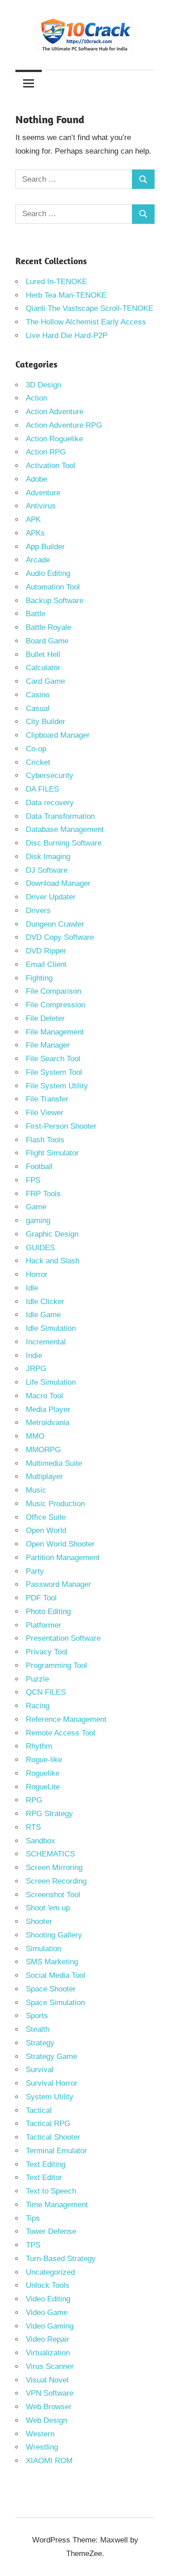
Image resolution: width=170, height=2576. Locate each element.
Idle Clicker (45, 1302)
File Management (55, 1032)
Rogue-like (44, 1760)
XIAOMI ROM (49, 2461)
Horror (37, 1274)
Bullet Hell (43, 655)
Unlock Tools (48, 2285)
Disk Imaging (48, 857)
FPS (33, 1180)
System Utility (50, 2097)
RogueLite (43, 1787)
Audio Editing (48, 573)
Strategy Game (51, 2056)
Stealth (38, 2029)
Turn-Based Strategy (61, 2259)
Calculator (43, 668)
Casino (38, 695)
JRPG (36, 1369)
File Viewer (45, 1113)
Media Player (48, 1409)
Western (40, 2434)
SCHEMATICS (50, 1854)
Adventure (43, 493)
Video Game (47, 2313)
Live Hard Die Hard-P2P (67, 336)
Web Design (46, 2420)
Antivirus (41, 506)
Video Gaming (50, 2326)
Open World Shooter (60, 1544)
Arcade (38, 560)
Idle (32, 1288)
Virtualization (48, 2353)
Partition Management (63, 1558)
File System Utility (57, 1086)
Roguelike (43, 1773)
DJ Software (47, 870)
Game (36, 1207)
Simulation (44, 1949)
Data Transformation (60, 816)
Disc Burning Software (64, 843)
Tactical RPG (48, 2124)
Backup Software (55, 601)
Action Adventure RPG (64, 425)
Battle (36, 614)
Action (36, 398)
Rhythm (39, 1746)
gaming (38, 1220)
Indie (34, 1356)
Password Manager (58, 1584)
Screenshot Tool (53, 1895)
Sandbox (41, 1841)
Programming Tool (56, 1665)
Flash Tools (45, 1140)
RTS (33, 1827)
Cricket (38, 762)
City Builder (46, 722)
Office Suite (46, 1517)
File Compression (56, 1005)
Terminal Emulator (56, 2151)
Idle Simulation (51, 1328)
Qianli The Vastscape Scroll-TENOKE (90, 308)
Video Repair (48, 2339)
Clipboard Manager (58, 735)
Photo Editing (48, 1612)
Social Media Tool (56, 1975)
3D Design (44, 385)
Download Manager (58, 883)
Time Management (57, 2205)
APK (33, 520)
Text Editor (44, 2177)
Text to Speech (51, 2191)
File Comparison (53, 991)
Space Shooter (51, 1989)
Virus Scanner (50, 2366)
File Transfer (47, 1099)
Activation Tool (51, 466)
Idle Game (43, 1315)
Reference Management (66, 1719)
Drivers (38, 911)
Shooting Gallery (54, 1935)
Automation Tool (53, 587)
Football (39, 1167)
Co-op (36, 749)
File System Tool (54, 1072)
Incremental (46, 1342)
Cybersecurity (50, 776)
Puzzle (37, 1679)
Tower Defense (51, 2231)
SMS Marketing (52, 1962)
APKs (35, 533)
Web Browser (49, 2407)
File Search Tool (53, 1059)
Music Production (55, 1504)
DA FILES (42, 789)
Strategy (40, 2043)
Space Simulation (55, 2003)
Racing (38, 1706)
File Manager (48, 1045)
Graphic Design (52, 1234)
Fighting (39, 978)
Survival (40, 2070)
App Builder (45, 547)
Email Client (46, 964)
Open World (46, 1530)
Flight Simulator (52, 1153)
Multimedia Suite (54, 1463)
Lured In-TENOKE (56, 282)
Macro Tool (44, 1396)
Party (35, 1571)
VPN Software (50, 2393)
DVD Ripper (46, 951)
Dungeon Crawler (55, 924)
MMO (35, 1436)
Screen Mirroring (54, 1868)
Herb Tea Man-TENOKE (66, 295)
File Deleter (45, 1018)
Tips (33, 2218)
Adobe (36, 479)
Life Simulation (51, 1382)
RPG (34, 1800)
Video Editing (48, 2299)
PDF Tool (41, 1598)
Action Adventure (55, 412)
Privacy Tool (47, 1652)
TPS (33, 2245)
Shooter (39, 1921)
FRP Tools (43, 1194)
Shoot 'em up (48, 1908)
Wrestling (42, 2447)
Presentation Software (63, 1638)
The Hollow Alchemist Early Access (86, 322)
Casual (38, 708)
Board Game (47, 641)
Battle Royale (49, 627)
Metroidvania (48, 1423)
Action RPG (46, 452)
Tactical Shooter (53, 2137)
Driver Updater (51, 897)
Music (36, 1490)
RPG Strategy (49, 1814)
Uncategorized (50, 2272)
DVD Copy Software (60, 937)
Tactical (39, 2110)
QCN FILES (46, 1692)
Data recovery (50, 803)
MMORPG (43, 1450)
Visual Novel (47, 2380)
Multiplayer (44, 1476)
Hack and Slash (53, 1261)
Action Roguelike (54, 439)
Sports (37, 2016)
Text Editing (46, 2164)
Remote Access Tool (61, 1733)
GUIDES (40, 1248)
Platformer (44, 1625)
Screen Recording (56, 1881)
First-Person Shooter (61, 1126)
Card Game (45, 681)
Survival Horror (52, 2083)
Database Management (65, 829)
